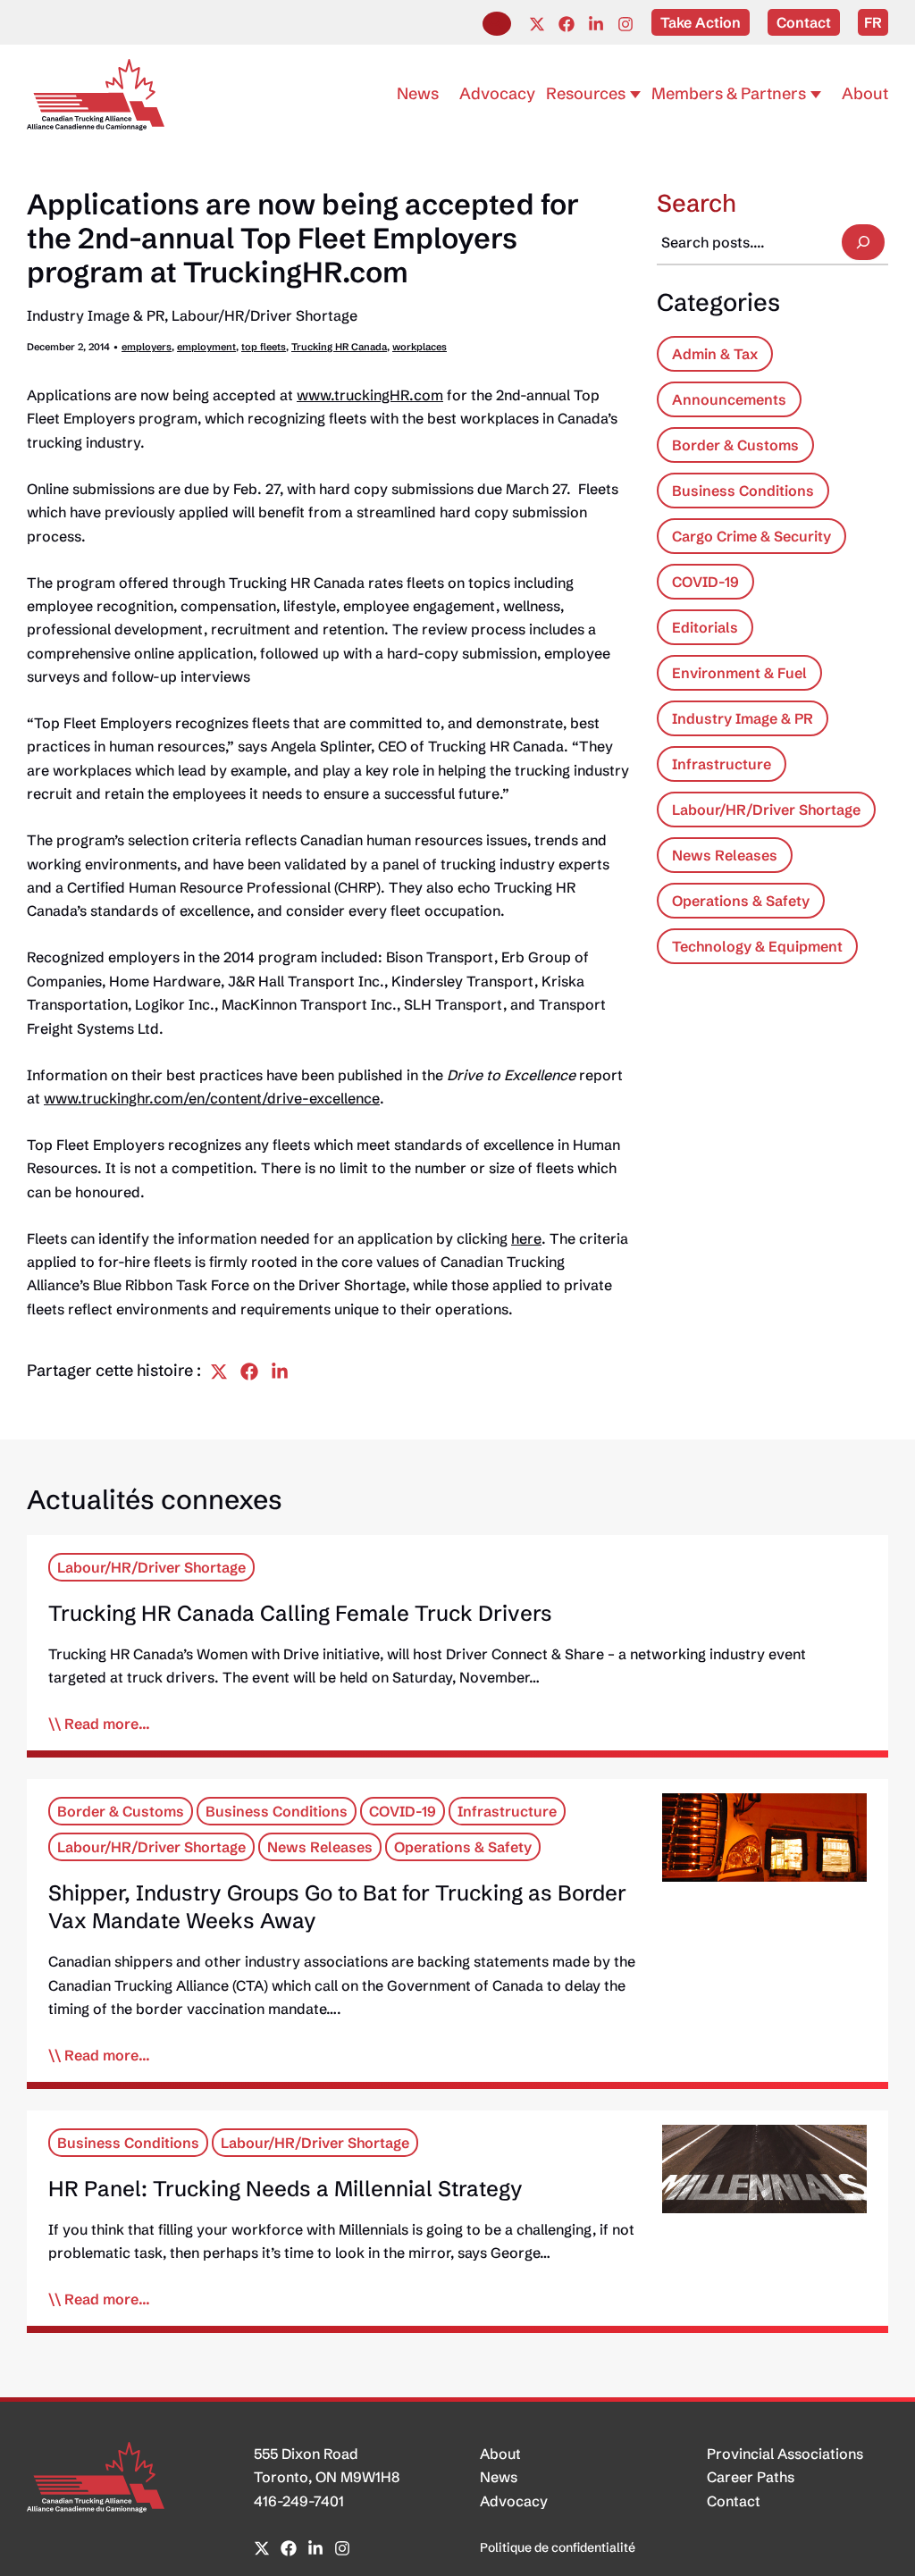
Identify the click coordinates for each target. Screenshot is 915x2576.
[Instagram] (625, 24)
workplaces (420, 347)
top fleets (264, 347)
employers (147, 347)
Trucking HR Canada (339, 347)
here (526, 1238)
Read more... (107, 1724)
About (500, 2454)
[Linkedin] (596, 24)
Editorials (705, 627)
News (499, 2477)
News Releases (725, 855)
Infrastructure (722, 764)
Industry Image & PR (96, 315)
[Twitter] (537, 24)
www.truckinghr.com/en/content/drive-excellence (212, 1098)
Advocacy (514, 2501)
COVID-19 (705, 582)
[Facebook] (567, 24)
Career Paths (751, 2477)
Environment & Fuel (739, 673)
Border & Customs (735, 445)
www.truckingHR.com (370, 395)
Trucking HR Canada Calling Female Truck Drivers (300, 1613)
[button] (497, 24)
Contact (734, 2501)
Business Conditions (743, 491)
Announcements (729, 399)
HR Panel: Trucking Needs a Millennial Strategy (285, 2189)
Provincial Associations (785, 2454)
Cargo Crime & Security (751, 536)
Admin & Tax (715, 354)
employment (206, 347)
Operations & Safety (741, 901)
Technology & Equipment (757, 946)
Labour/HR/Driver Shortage (264, 315)
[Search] (863, 242)
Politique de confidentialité (558, 2547)
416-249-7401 (299, 2501)
